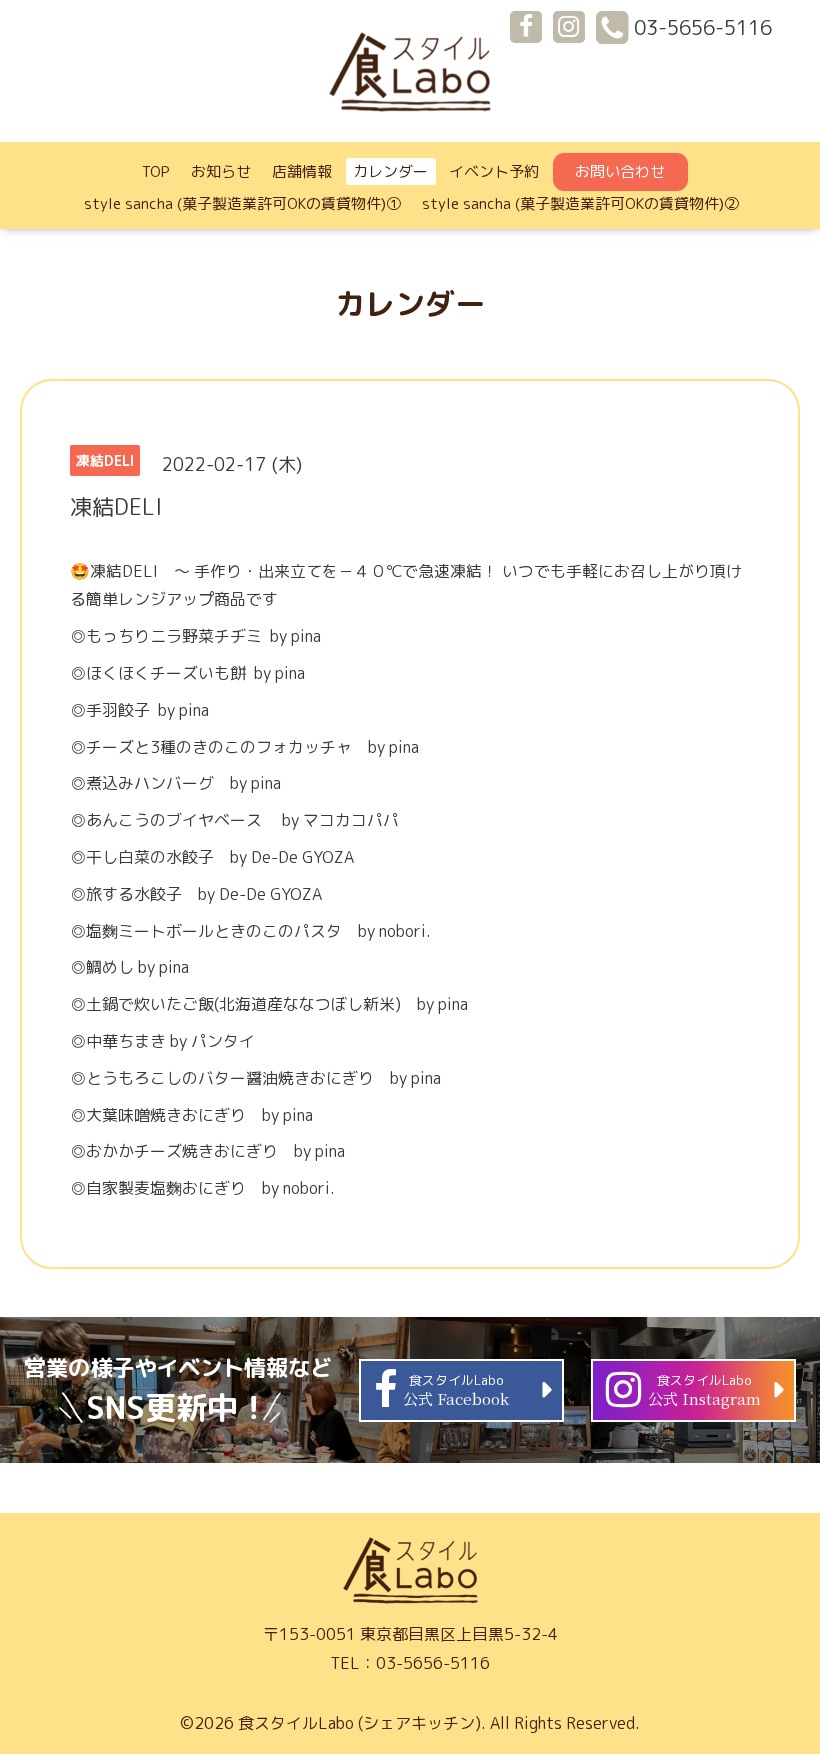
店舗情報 (302, 171)
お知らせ (221, 171)
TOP (156, 171)
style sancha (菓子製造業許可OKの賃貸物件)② (580, 203)
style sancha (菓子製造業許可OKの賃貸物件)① (242, 203)
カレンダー (390, 171)
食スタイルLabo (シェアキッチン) (359, 1723)
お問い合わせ (620, 171)
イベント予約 (494, 171)
